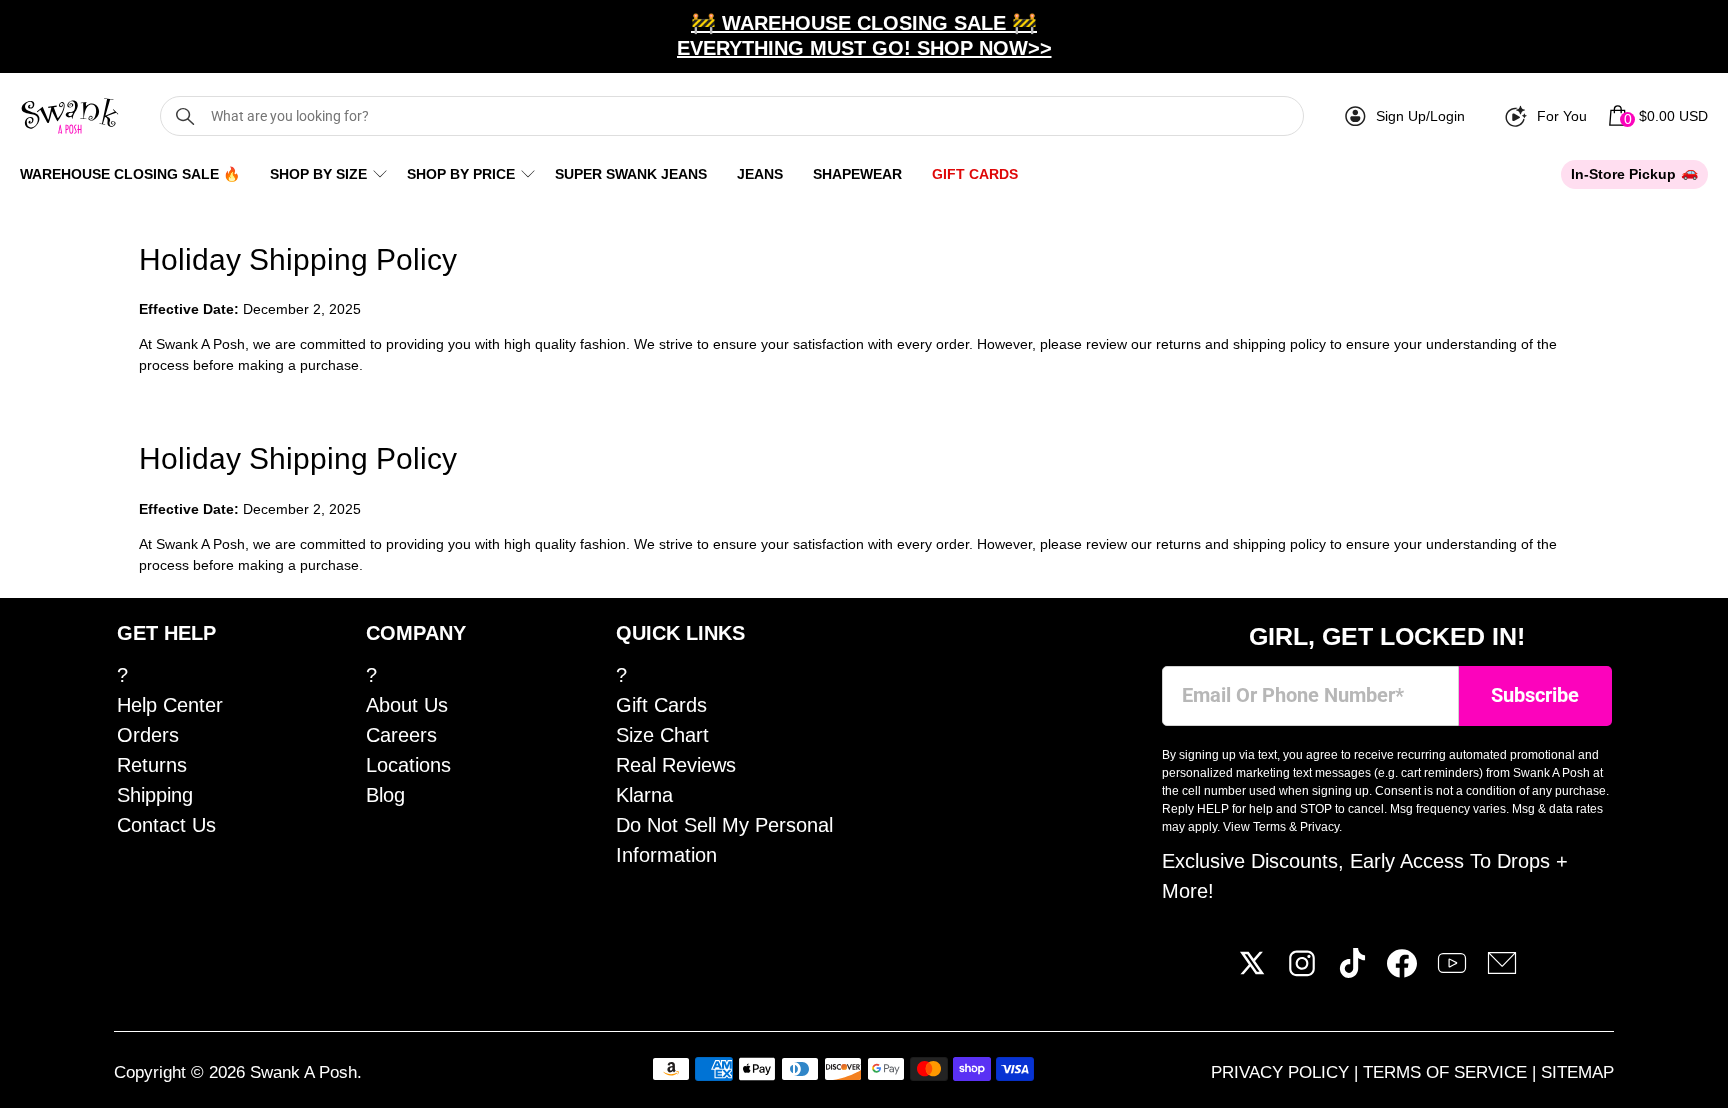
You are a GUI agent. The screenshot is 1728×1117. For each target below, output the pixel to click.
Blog (385, 795)
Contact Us (166, 825)
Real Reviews (676, 765)
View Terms (1254, 827)
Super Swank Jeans (631, 174)
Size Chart (662, 735)
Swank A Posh (303, 1072)
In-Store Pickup (1623, 174)
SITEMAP (1577, 1072)
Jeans (760, 174)
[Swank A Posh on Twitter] (1252, 971)
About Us (407, 705)
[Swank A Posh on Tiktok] (1352, 971)
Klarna (644, 795)
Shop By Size (318, 174)
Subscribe (1535, 695)
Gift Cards (975, 174)
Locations (408, 765)
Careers (401, 735)
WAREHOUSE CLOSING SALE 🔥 (130, 174)
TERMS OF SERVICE (1447, 1072)
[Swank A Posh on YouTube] (1452, 971)
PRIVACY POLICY (1282, 1072)
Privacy (1319, 827)
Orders (148, 735)
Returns (152, 765)
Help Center (170, 705)
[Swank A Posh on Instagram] (1302, 971)
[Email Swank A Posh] (1502, 971)
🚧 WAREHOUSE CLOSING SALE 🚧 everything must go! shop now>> (864, 35)
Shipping (155, 795)
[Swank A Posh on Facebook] (1402, 971)
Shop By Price (461, 174)
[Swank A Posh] (70, 116)
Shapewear (857, 174)
